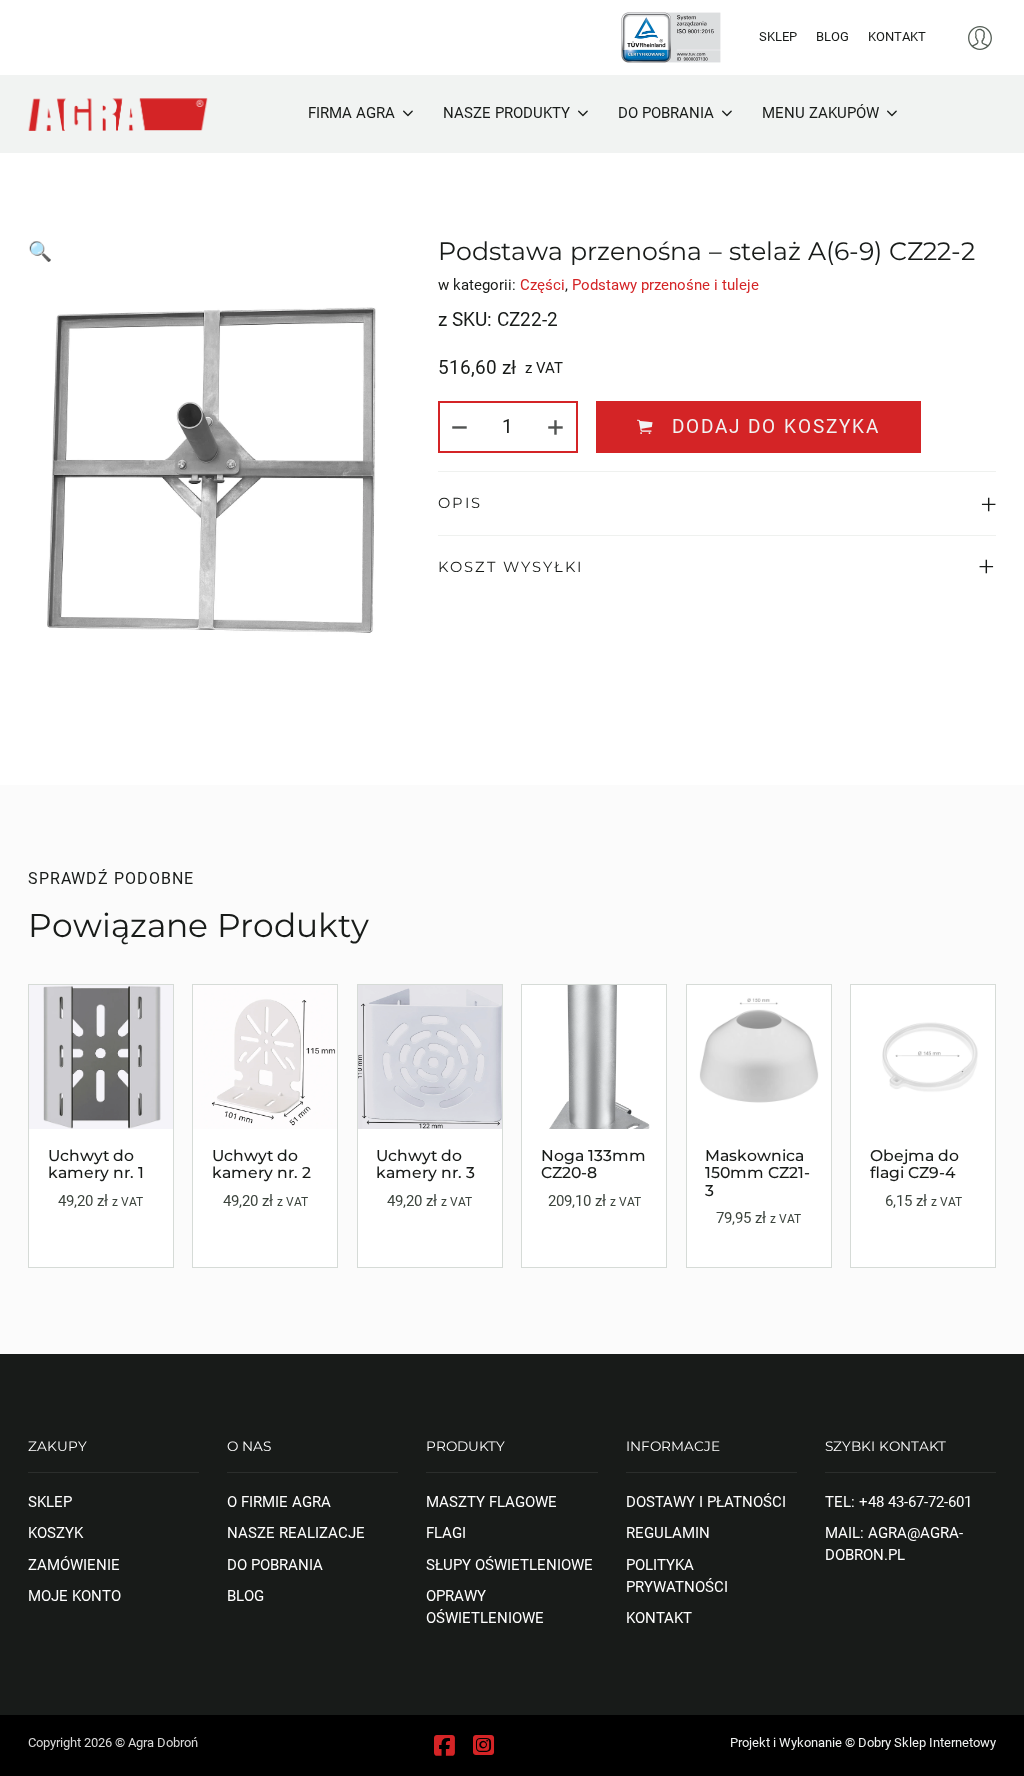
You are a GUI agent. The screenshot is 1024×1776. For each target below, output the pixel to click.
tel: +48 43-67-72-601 (898, 1502)
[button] (717, 503)
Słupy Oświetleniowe (509, 1565)
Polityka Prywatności (677, 1576)
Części (542, 285)
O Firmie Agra (279, 1502)
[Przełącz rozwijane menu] (408, 114)
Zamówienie (74, 1565)
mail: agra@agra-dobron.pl (894, 1544)
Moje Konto (74, 1596)
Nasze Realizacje (296, 1533)
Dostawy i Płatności (706, 1502)
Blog (832, 36)
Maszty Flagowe (491, 1502)
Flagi (446, 1533)
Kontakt (897, 36)
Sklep (778, 36)
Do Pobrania (275, 1565)
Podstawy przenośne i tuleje (665, 285)
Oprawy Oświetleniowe (485, 1607)
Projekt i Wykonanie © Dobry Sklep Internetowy (863, 1742)
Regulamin (668, 1533)
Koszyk (55, 1533)
